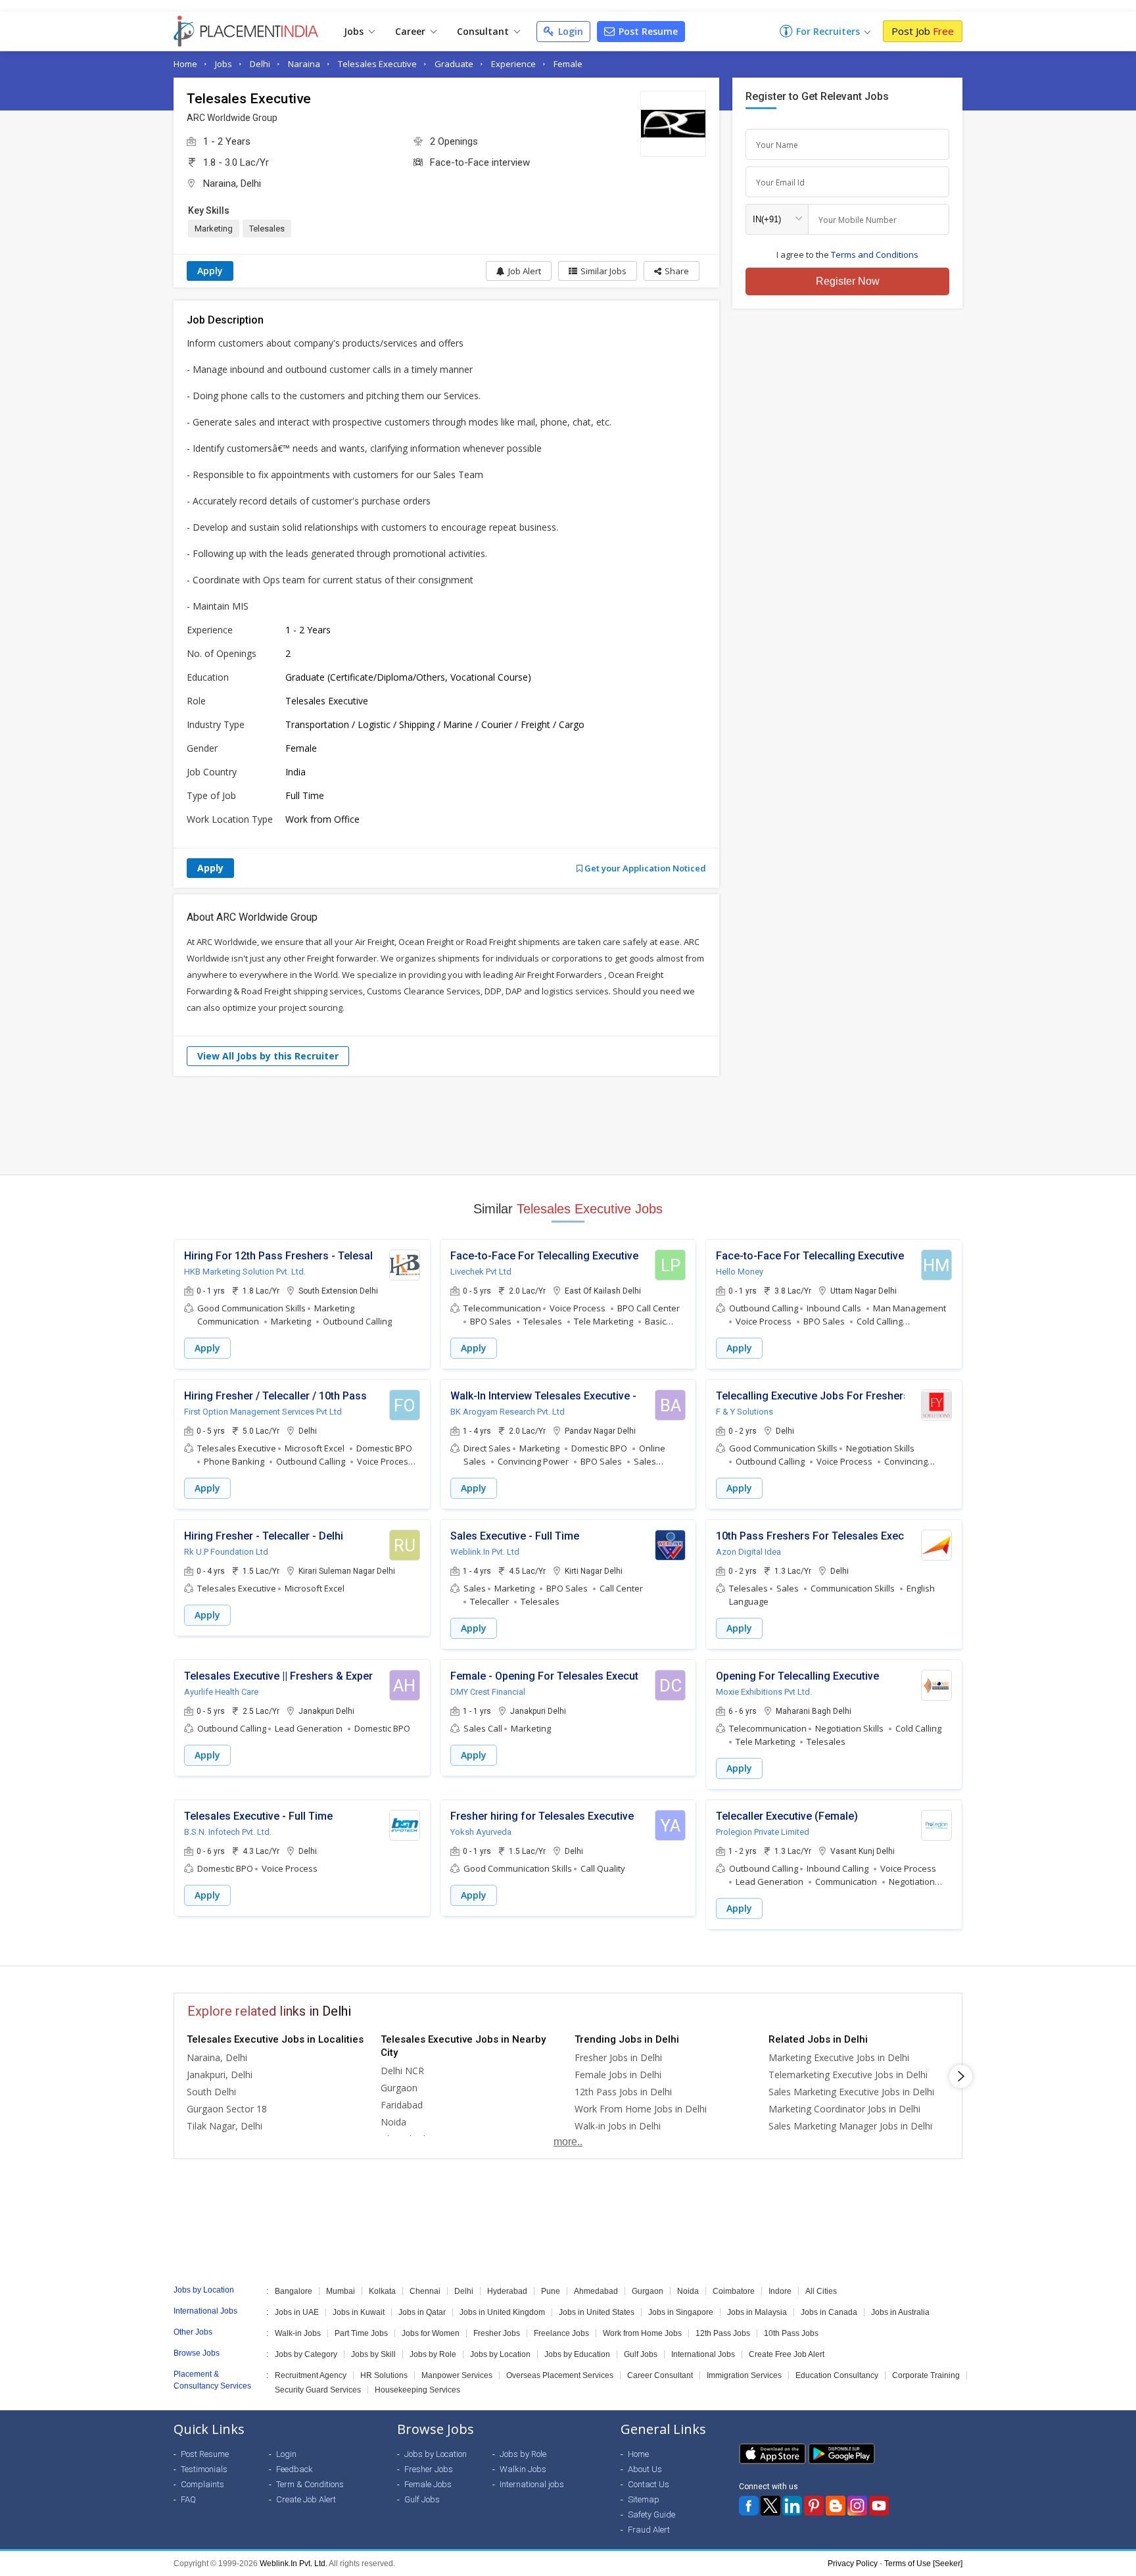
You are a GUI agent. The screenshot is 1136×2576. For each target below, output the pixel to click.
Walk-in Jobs (298, 2333)
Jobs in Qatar (422, 2312)
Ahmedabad (596, 2291)
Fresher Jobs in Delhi (618, 2057)
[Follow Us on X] (770, 2506)
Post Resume (647, 31)
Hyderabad (507, 2291)
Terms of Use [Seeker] (923, 2564)
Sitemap (644, 2499)
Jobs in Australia (900, 2312)
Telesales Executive (377, 64)
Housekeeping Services (417, 2390)
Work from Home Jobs (642, 2333)
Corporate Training (926, 2375)
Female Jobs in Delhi (618, 2075)
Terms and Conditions (875, 255)
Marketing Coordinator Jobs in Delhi (844, 2109)
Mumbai (341, 2291)
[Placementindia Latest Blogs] (836, 2506)
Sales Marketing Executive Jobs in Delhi (851, 2092)
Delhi (260, 64)
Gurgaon (399, 2088)
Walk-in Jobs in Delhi (618, 2126)
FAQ (188, 2499)
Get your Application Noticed (644, 868)
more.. (568, 2142)
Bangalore (294, 2291)
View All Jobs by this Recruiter (268, 1056)
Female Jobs (428, 2484)
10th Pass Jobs (791, 2333)
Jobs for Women (431, 2333)
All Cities (821, 2291)
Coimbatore (734, 2291)
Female (568, 64)
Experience (513, 64)
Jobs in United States (597, 2312)
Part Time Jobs (361, 2333)
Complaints (202, 2484)
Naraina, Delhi (232, 183)
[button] (672, 271)
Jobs (355, 31)
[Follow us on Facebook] (749, 2506)
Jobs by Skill (373, 2354)
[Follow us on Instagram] (857, 2506)
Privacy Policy (853, 2564)
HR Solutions (384, 2375)
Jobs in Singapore (681, 2312)
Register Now (848, 281)
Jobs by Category (306, 2354)
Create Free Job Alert (787, 2354)
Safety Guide (651, 2515)
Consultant (484, 31)
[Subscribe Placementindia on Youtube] (879, 2506)
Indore (780, 2291)
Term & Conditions (310, 2484)
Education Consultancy (837, 2375)
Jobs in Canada (829, 2312)
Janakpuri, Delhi (220, 2075)
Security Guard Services (318, 2390)
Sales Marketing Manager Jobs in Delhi (850, 2126)
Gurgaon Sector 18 (227, 2109)
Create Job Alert (306, 2499)
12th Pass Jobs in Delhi (623, 2092)
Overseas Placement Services (560, 2375)
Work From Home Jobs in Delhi (641, 2109)
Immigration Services (744, 2375)
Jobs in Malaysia (757, 2312)
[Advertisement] (568, 1125)
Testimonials (204, 2469)
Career (412, 31)
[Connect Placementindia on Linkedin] (792, 2506)
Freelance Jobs (561, 2333)
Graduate (454, 64)
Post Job (923, 31)
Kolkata (382, 2291)
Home (185, 64)
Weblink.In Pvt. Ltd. (294, 2564)
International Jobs (703, 2354)
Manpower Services (457, 2375)
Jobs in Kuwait (359, 2312)
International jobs (532, 2484)
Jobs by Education (577, 2354)
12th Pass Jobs (723, 2333)
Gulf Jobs (641, 2354)
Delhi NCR (402, 2071)
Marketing (214, 229)
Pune (551, 2291)
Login (569, 31)
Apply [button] (207, 1348)
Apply (210, 271)
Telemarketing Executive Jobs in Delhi (848, 2075)
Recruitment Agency (311, 2375)
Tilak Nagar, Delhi (225, 2126)
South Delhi (211, 2092)
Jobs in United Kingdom (502, 2312)
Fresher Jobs (497, 2333)
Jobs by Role (433, 2354)
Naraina (304, 64)
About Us (645, 2469)
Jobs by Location (500, 2354)
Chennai (425, 2291)
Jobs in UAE (297, 2312)
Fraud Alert (649, 2530)
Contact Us (649, 2484)
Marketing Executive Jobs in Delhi (839, 2057)
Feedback (295, 2469)
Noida (393, 2122)
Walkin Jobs (523, 2469)
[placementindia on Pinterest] (814, 2506)
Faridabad (402, 2105)
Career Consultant (660, 2375)
